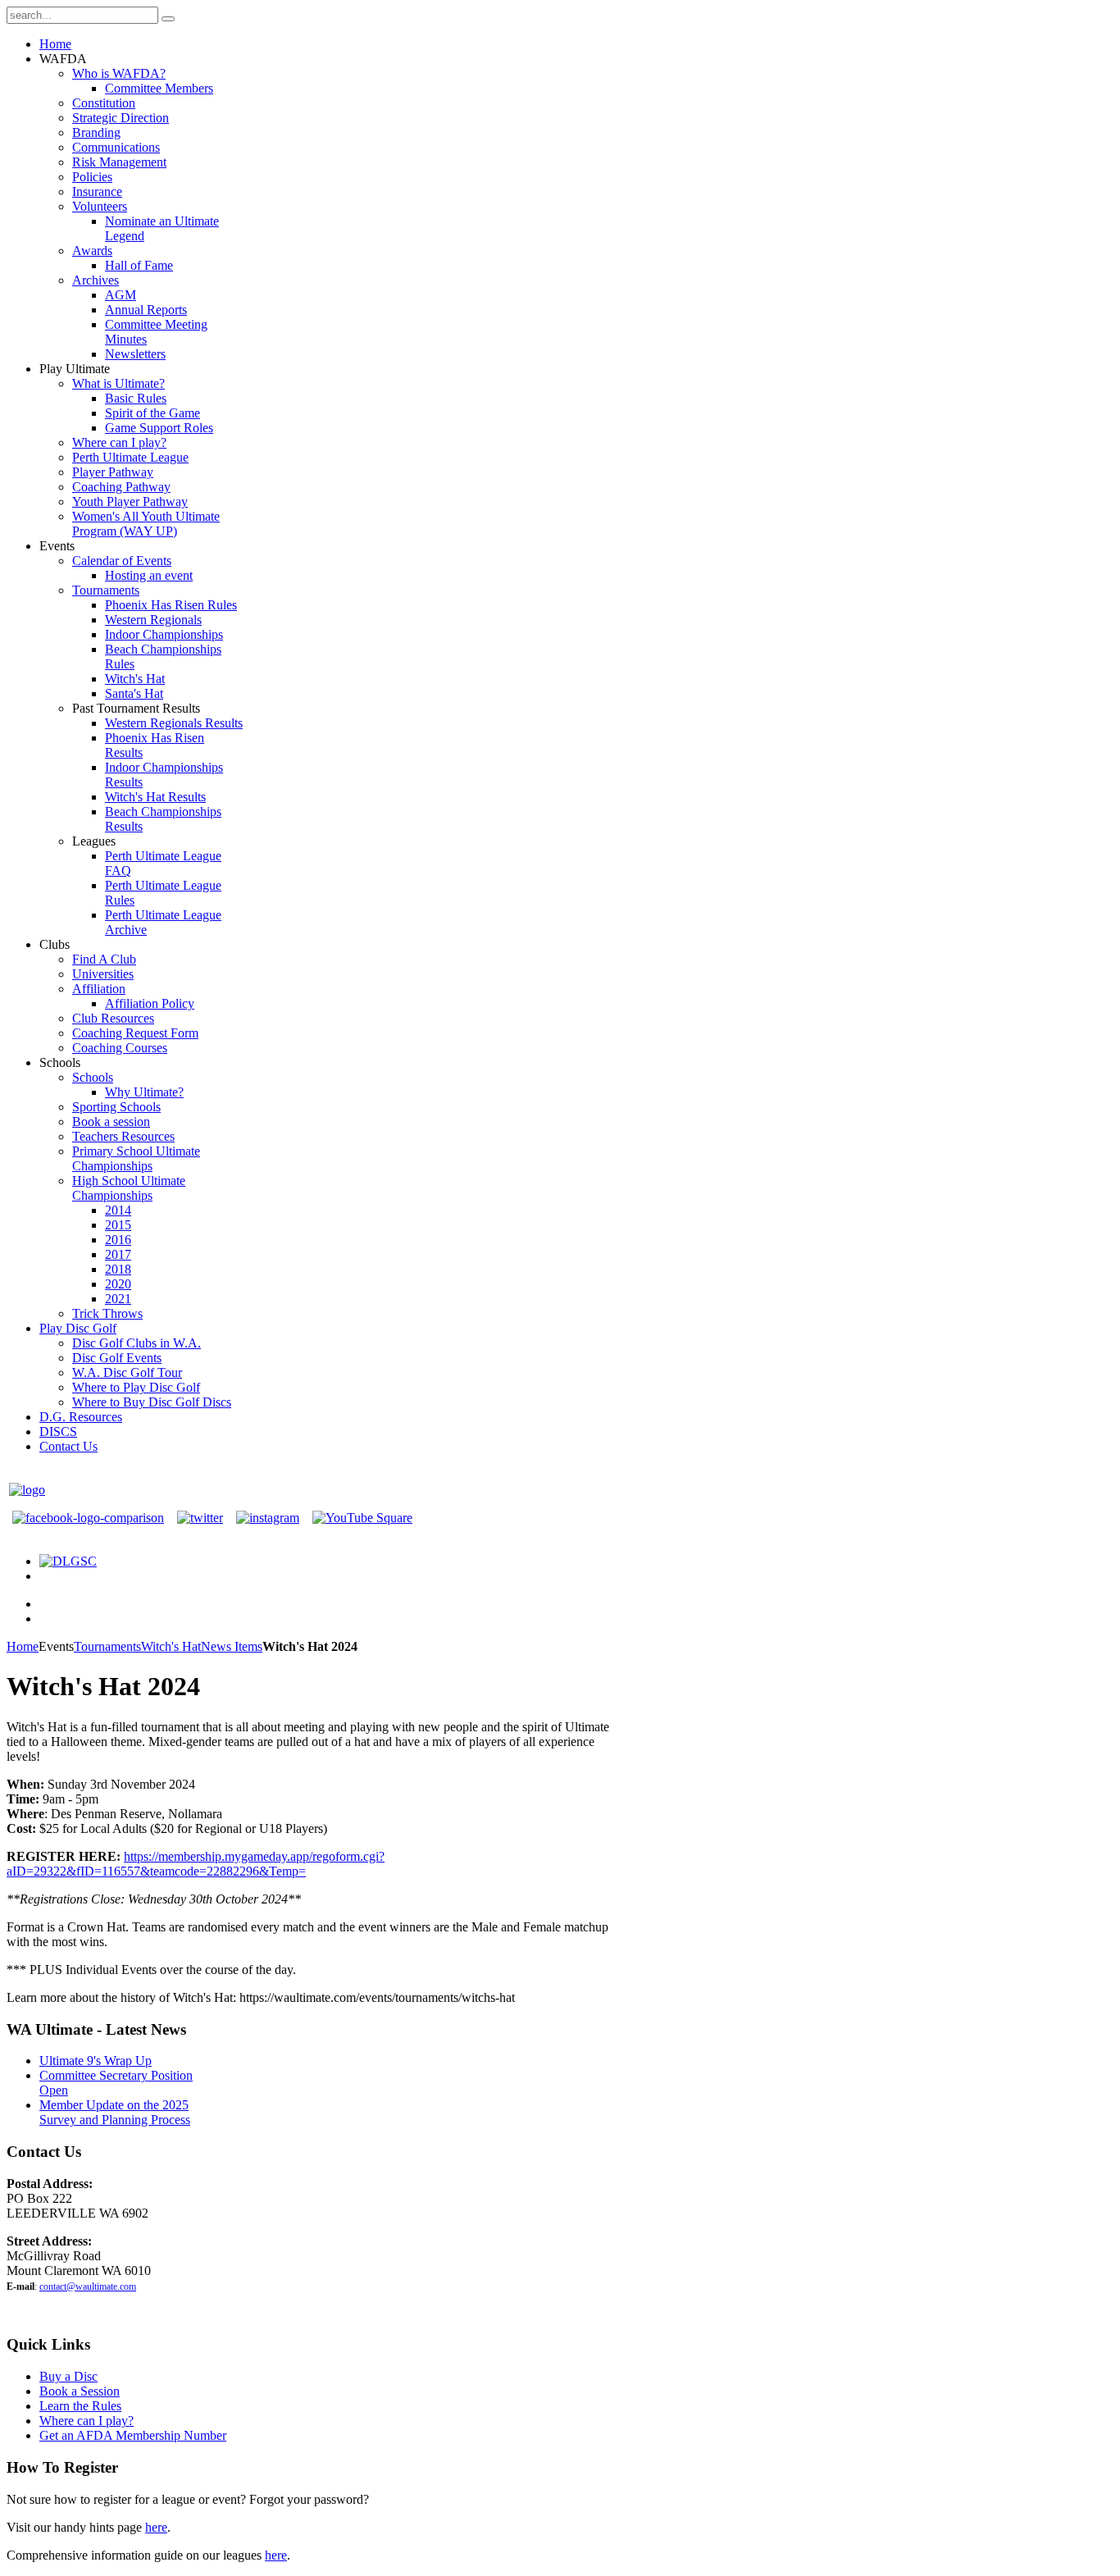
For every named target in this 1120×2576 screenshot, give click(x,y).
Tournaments (107, 1646)
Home (23, 1646)
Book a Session (80, 2391)
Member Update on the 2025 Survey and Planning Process (115, 2112)
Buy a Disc (68, 2376)
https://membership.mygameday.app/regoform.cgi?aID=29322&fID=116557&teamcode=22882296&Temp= (196, 1864)
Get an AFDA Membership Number (133, 2435)
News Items (232, 1646)
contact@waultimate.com (88, 2286)
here (156, 2527)
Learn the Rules (80, 2406)
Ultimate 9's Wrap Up (96, 2061)
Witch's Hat (171, 1646)
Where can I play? (87, 2421)
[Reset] (168, 19)
